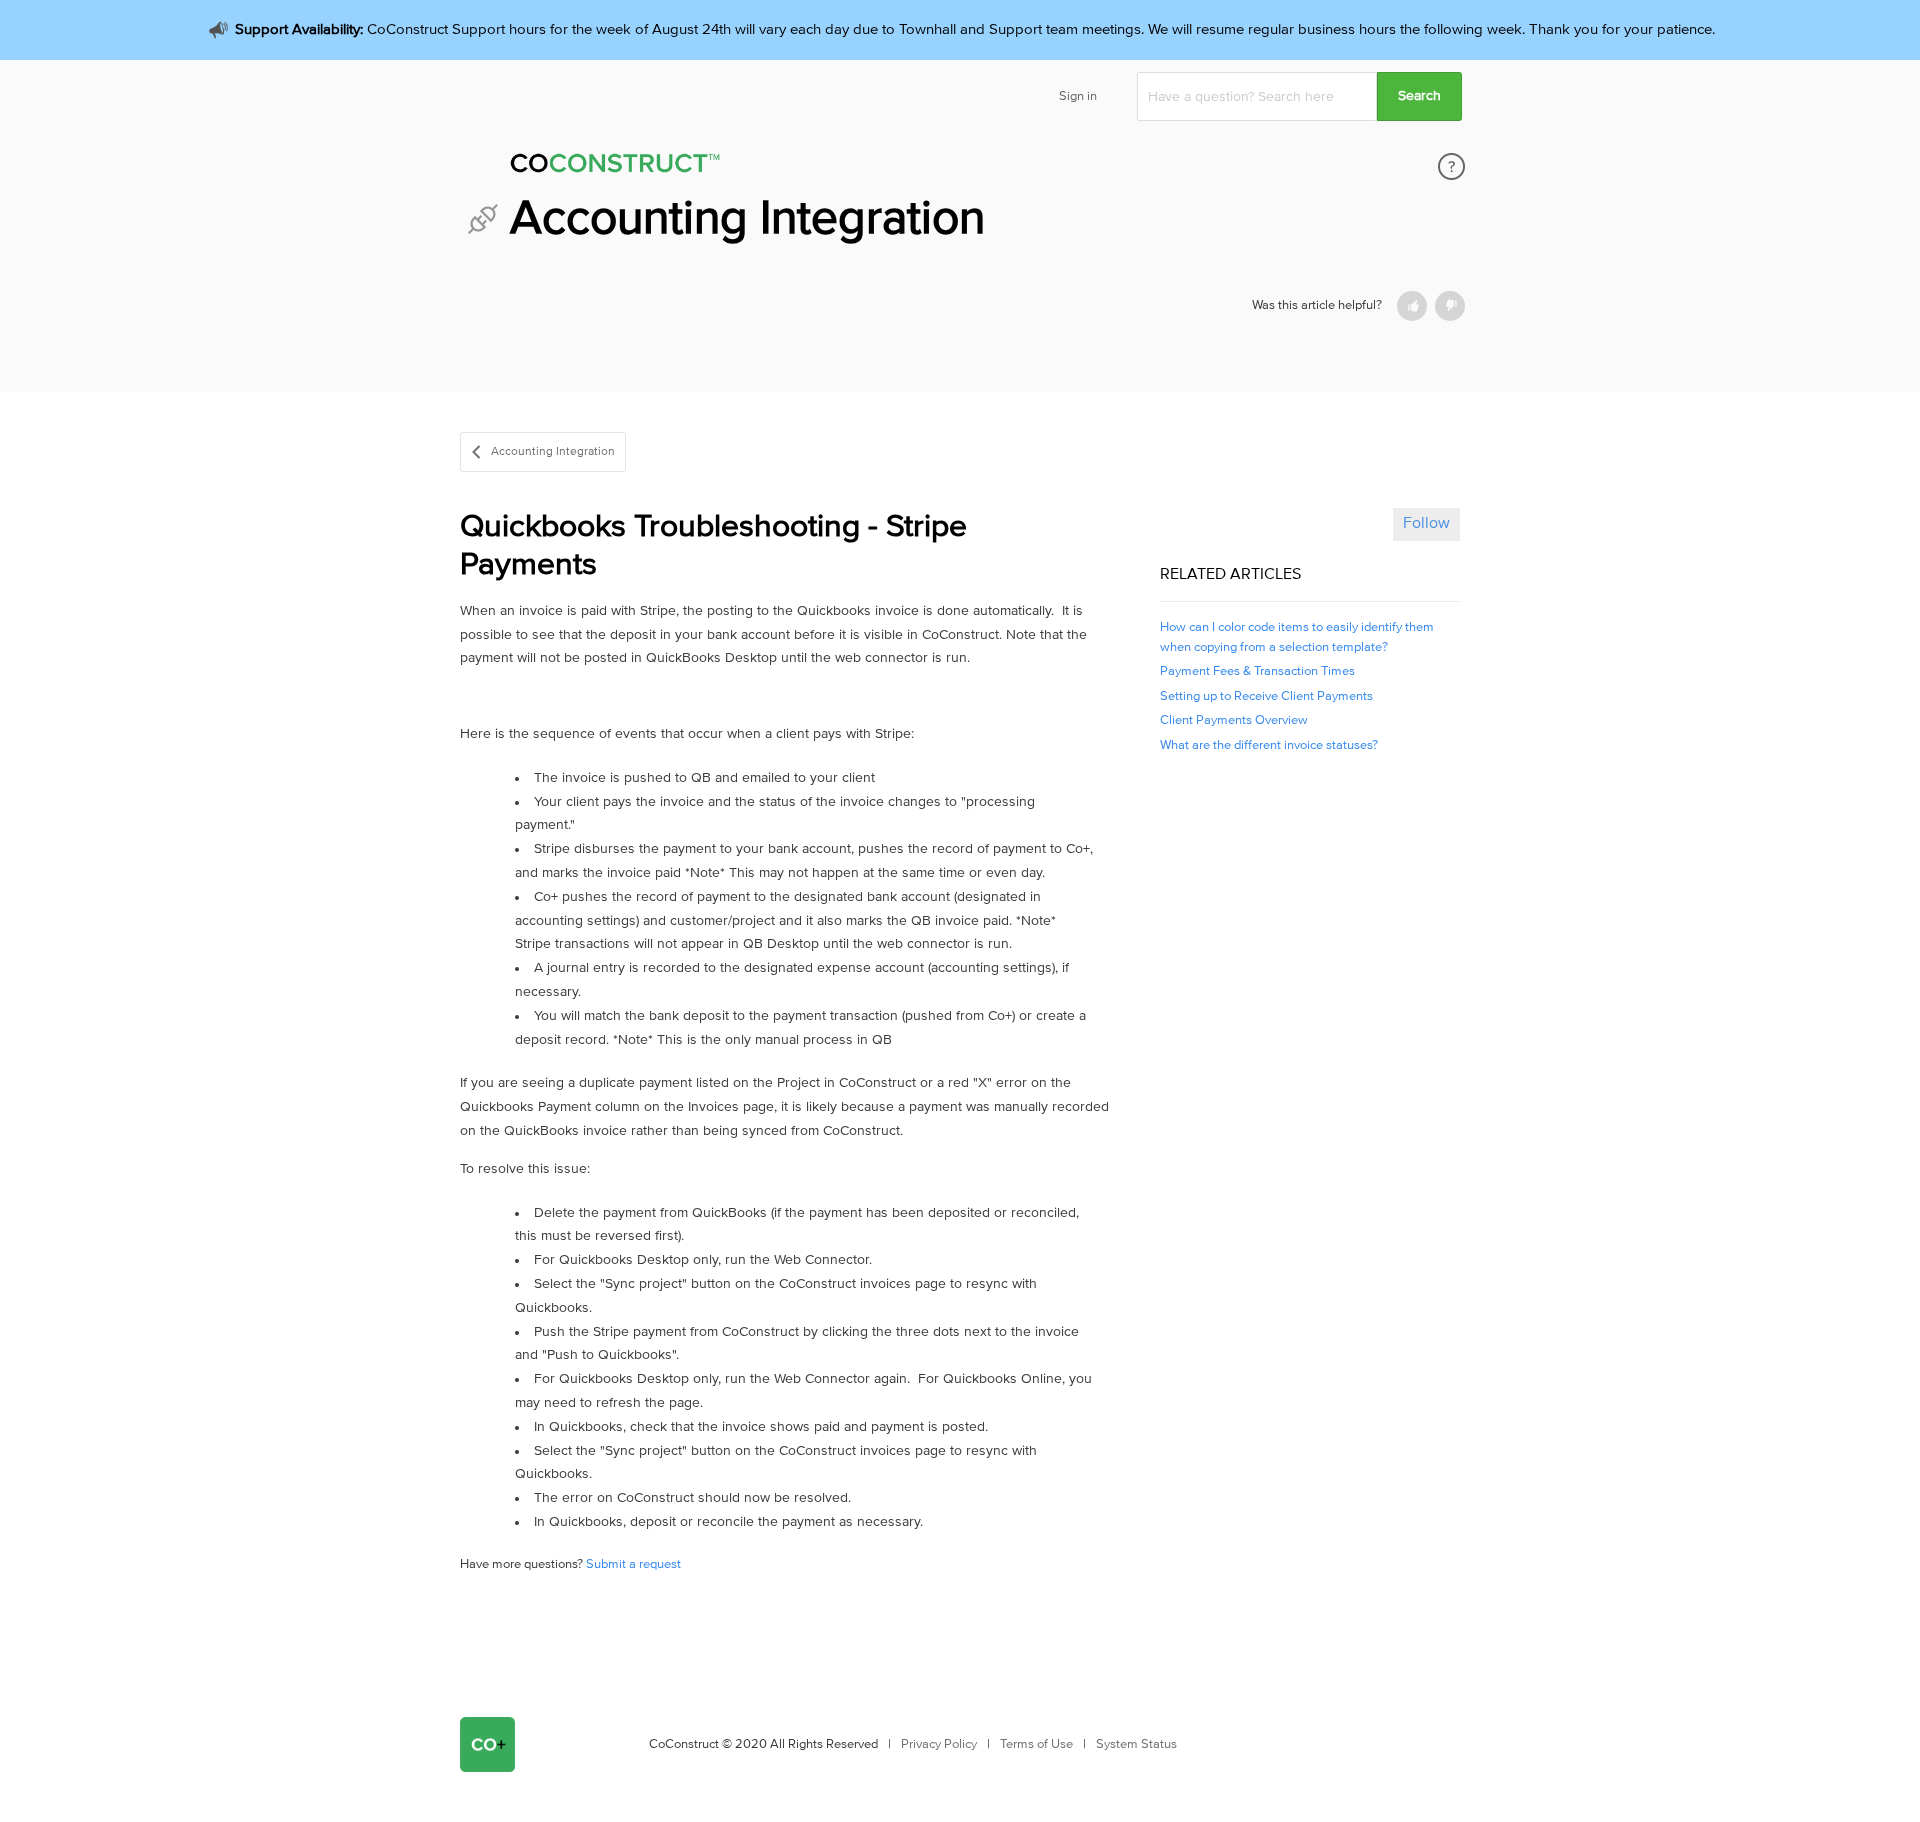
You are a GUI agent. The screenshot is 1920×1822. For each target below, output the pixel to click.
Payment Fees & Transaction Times (1257, 671)
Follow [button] (1426, 523)
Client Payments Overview (1234, 720)
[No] (1450, 306)
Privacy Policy (939, 1744)
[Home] (749, 166)
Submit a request (633, 1564)
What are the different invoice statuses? (1269, 745)
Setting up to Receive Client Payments (1266, 696)
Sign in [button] (1078, 96)
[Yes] (1412, 306)
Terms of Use (1036, 1744)
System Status (1136, 1744)
